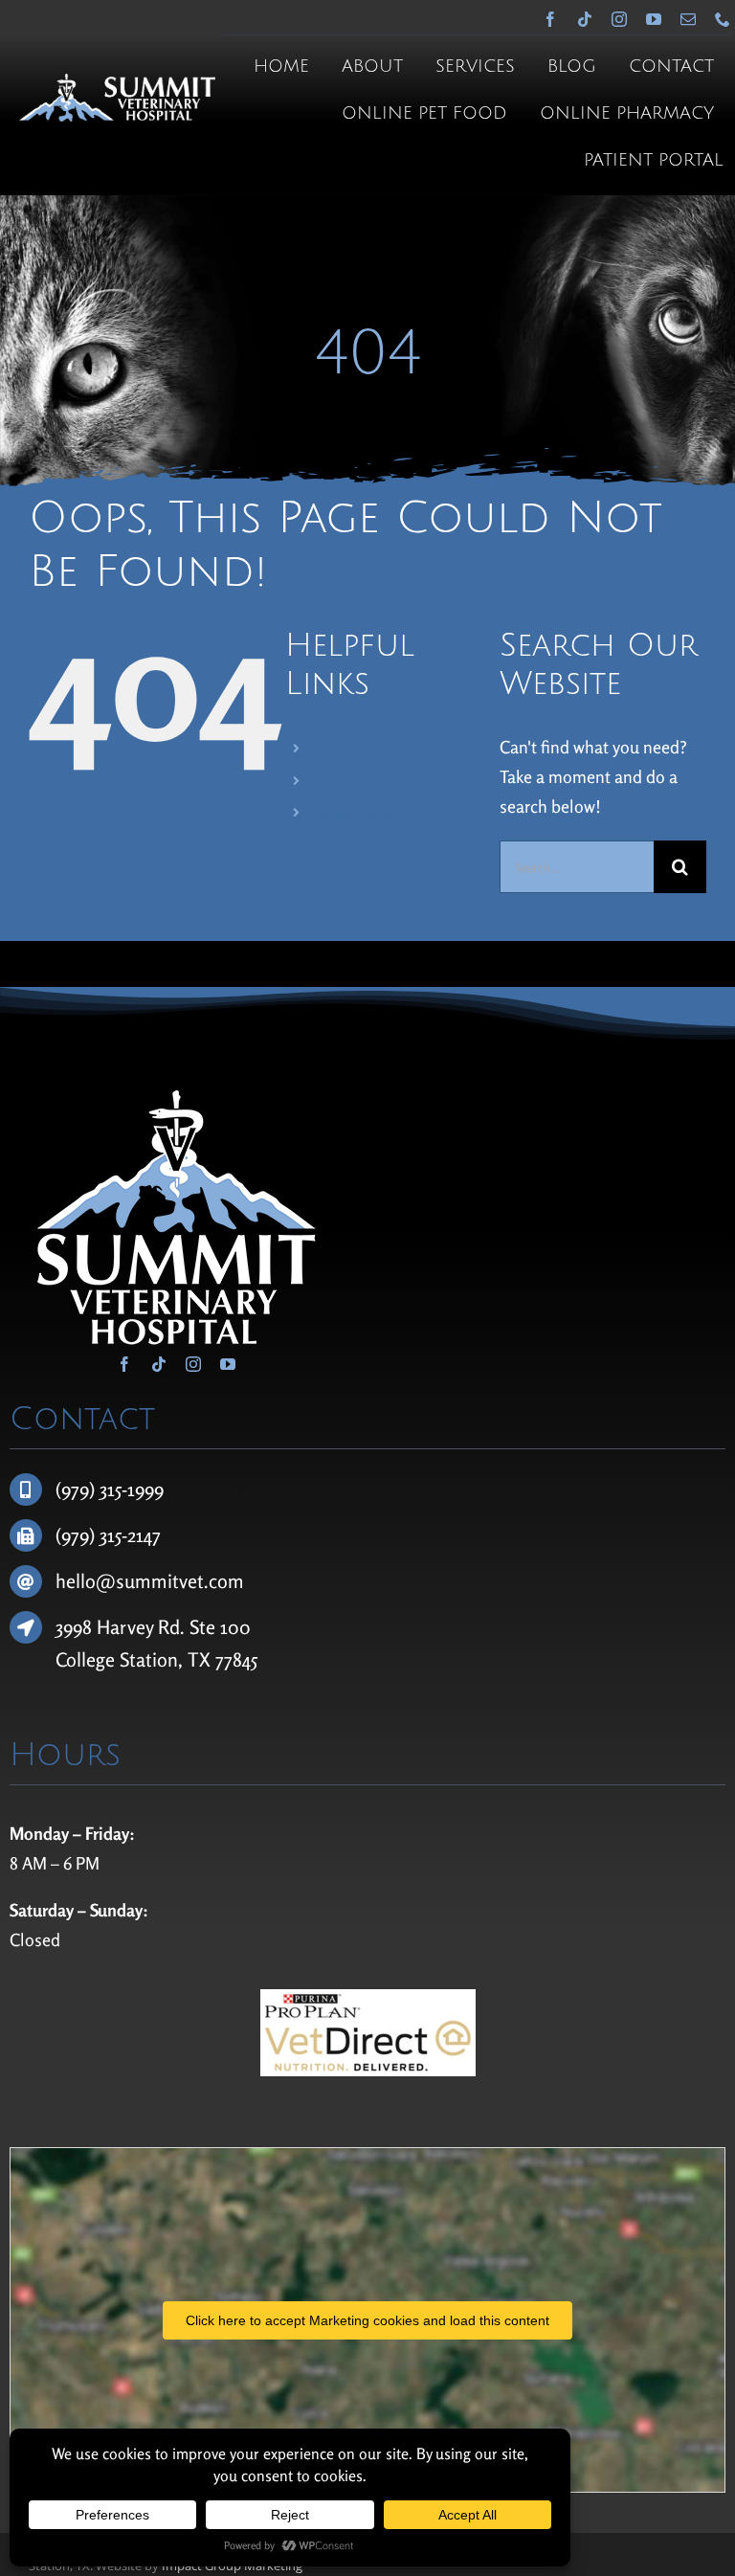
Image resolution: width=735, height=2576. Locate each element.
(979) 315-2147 (108, 1535)
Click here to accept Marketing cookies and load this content (367, 2320)
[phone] (723, 19)
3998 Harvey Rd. (122, 1627)
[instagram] (619, 19)
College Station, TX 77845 (156, 1659)
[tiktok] (585, 19)
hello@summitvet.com (150, 1581)
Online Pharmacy (366, 781)
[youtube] (654, 19)
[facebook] (550, 19)
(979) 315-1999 (110, 1489)
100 (235, 1627)
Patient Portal (356, 813)
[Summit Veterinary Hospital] (117, 82)
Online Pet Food (363, 748)
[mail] (688, 19)
